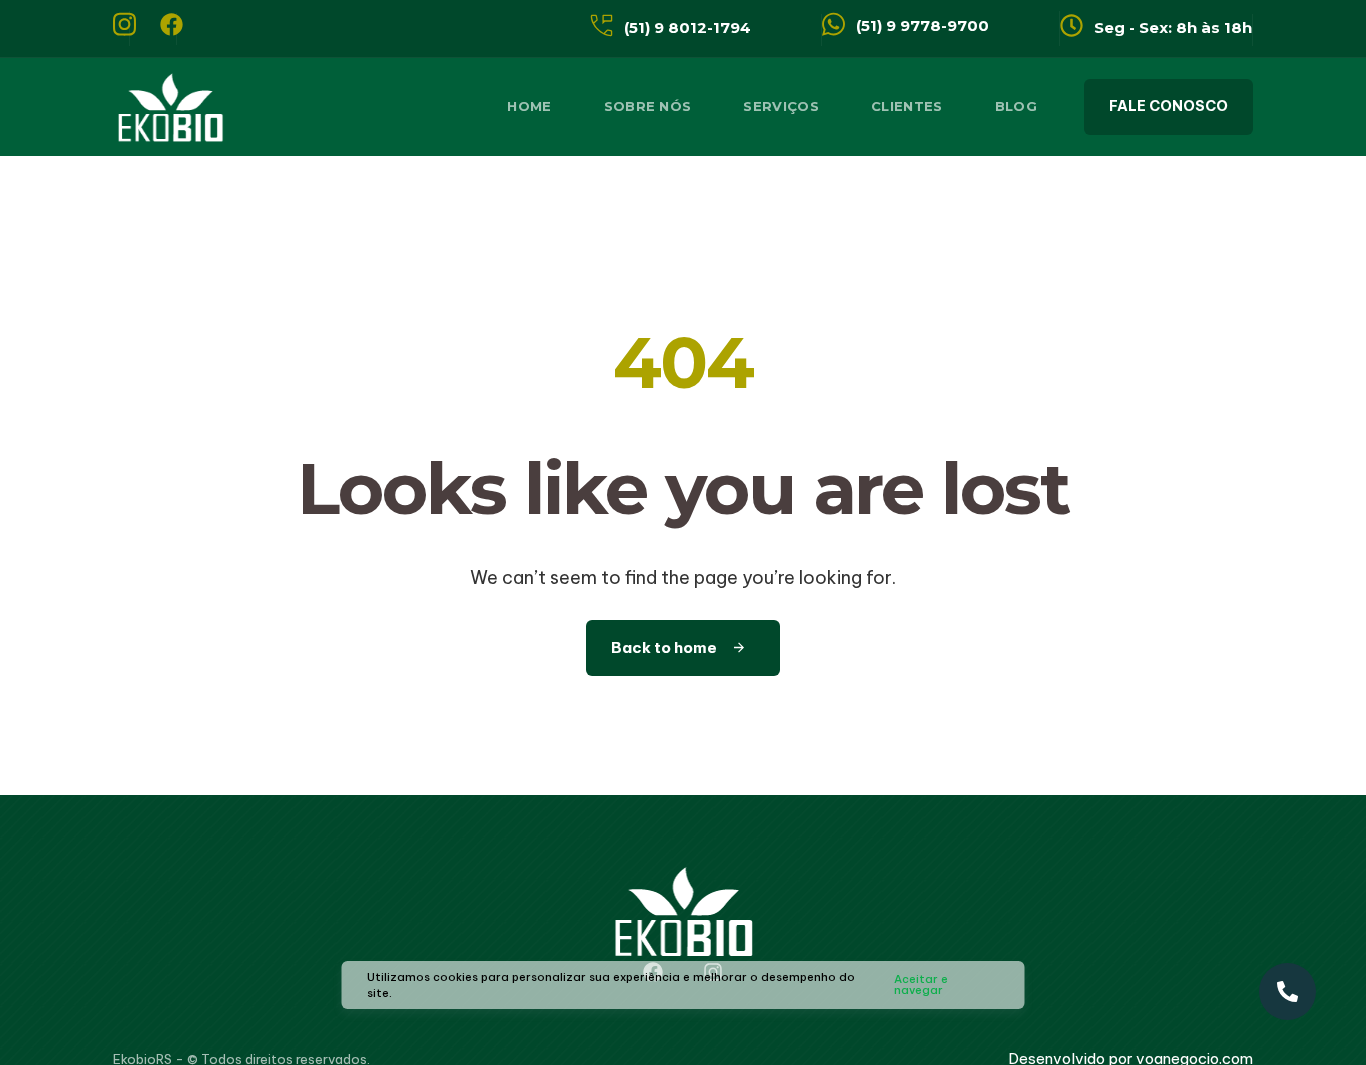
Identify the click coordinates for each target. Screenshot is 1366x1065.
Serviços (781, 106)
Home (529, 106)
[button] (1168, 107)
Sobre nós (648, 106)
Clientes (907, 106)
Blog (1016, 106)
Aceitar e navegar (921, 984)
